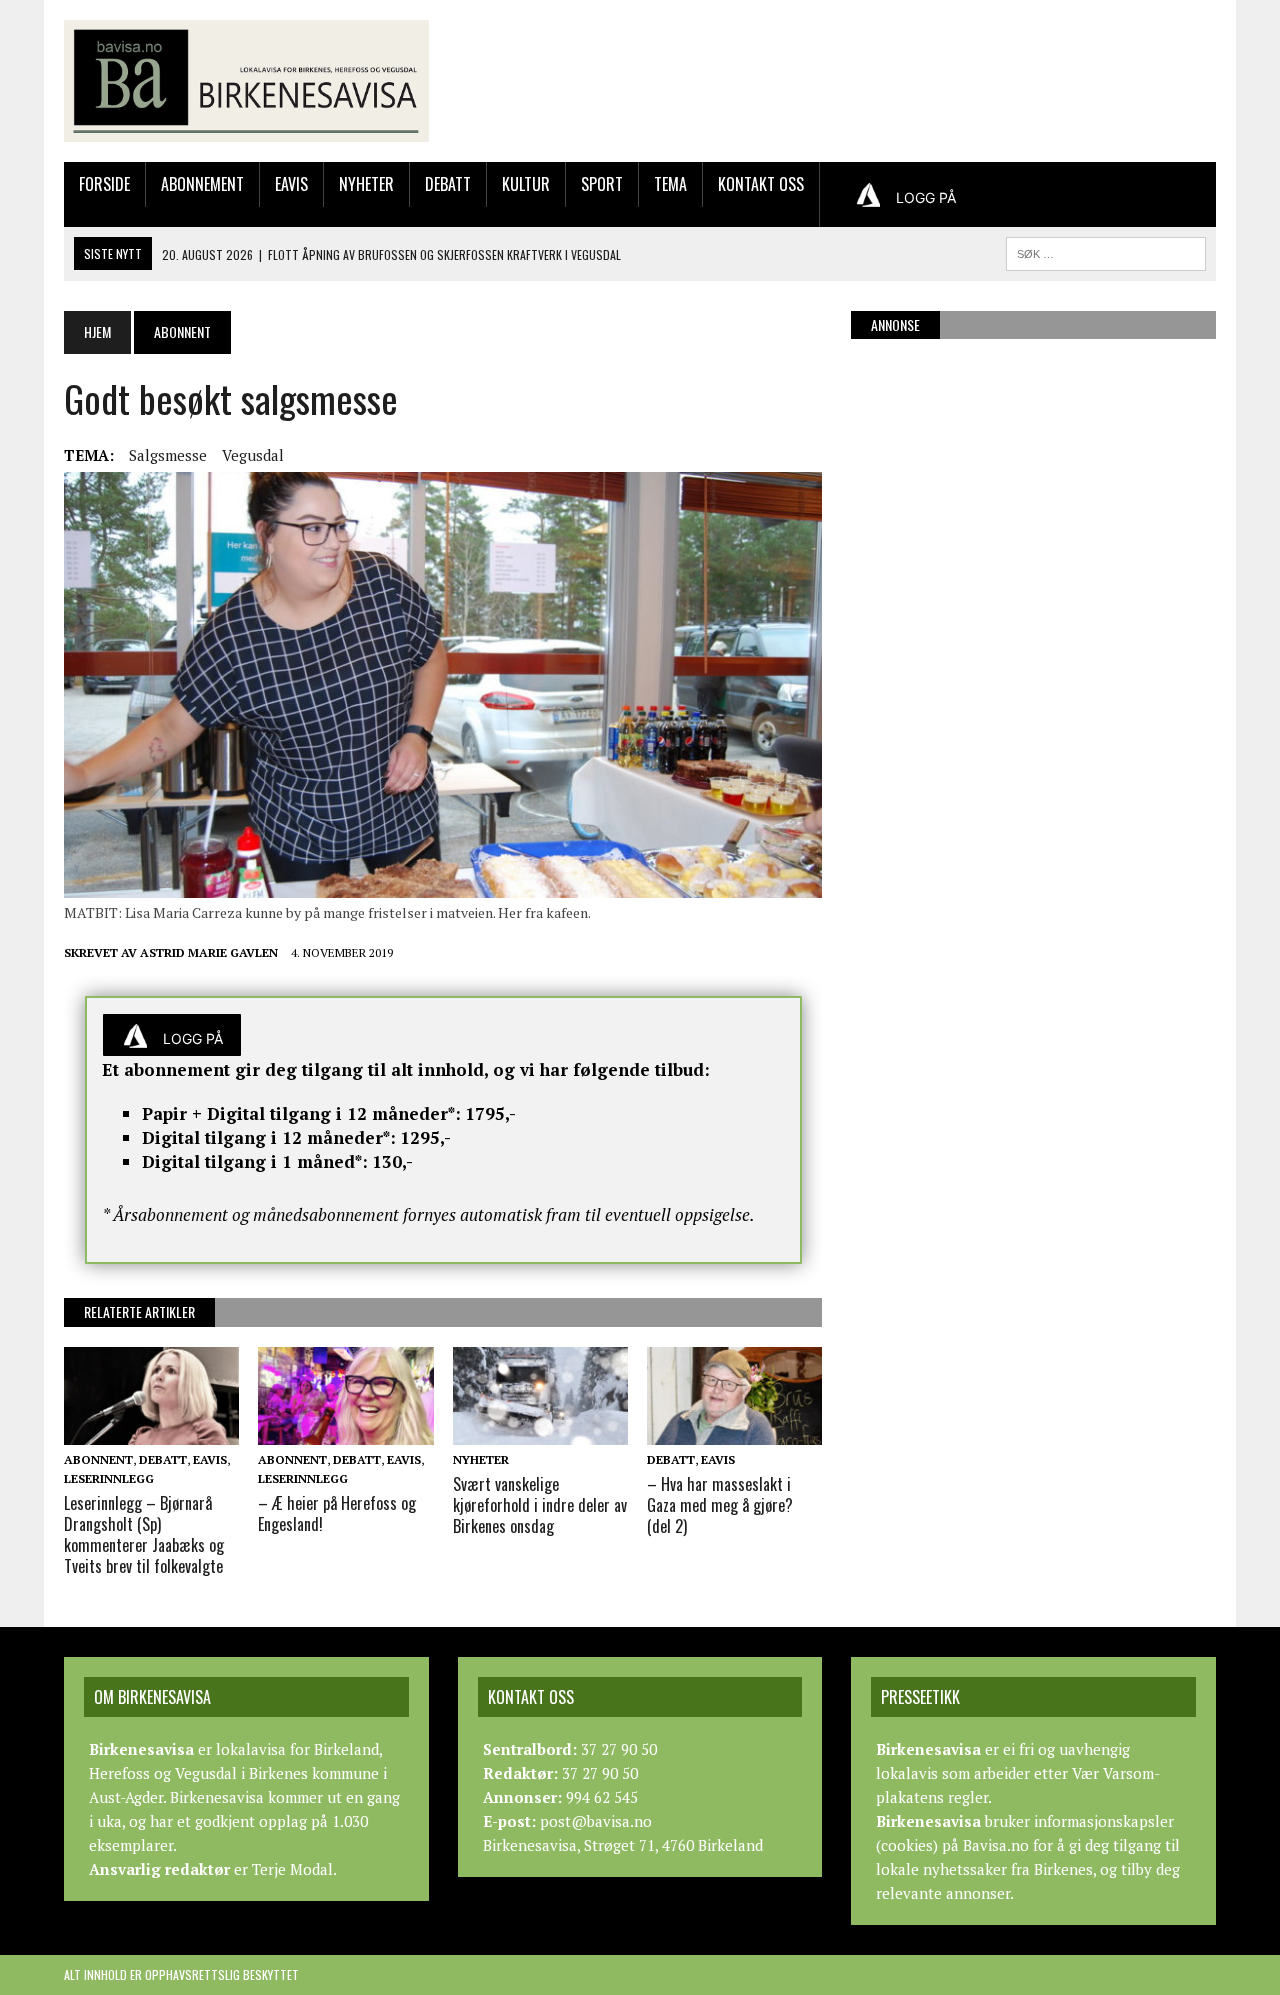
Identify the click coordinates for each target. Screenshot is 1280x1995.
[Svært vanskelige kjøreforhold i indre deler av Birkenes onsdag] (540, 1431)
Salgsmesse (168, 455)
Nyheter (366, 184)
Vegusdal (253, 455)
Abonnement (202, 184)
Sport (602, 184)
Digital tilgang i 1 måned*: (255, 1161)
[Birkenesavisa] (246, 81)
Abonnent (98, 1459)
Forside (104, 184)
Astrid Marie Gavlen (209, 952)
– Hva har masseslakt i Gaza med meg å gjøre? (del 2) (722, 1505)
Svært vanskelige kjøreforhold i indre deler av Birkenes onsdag (540, 1505)
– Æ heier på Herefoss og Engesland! (337, 1513)
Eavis (291, 184)
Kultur (526, 184)
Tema (670, 184)
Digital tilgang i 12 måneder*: (269, 1137)
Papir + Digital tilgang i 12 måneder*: (301, 1113)
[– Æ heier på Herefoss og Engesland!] (345, 1431)
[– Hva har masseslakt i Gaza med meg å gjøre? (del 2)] (734, 1431)
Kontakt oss (761, 184)
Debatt (448, 184)
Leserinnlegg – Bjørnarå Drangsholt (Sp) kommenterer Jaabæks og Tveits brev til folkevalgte (144, 1534)
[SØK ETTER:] (1106, 251)
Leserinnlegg (109, 1478)
